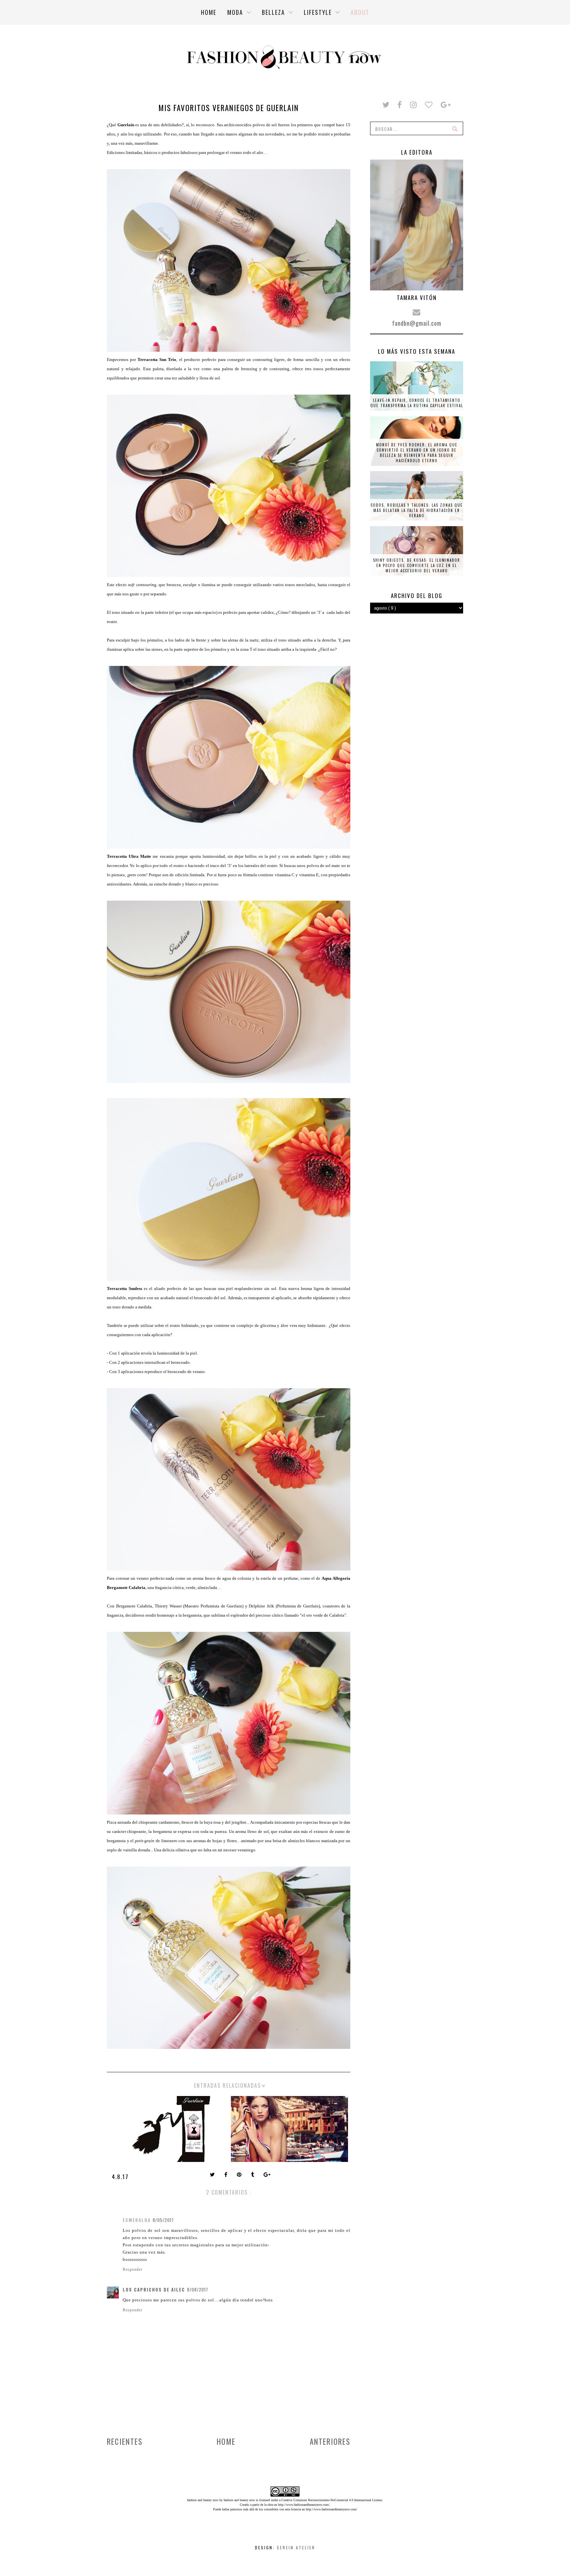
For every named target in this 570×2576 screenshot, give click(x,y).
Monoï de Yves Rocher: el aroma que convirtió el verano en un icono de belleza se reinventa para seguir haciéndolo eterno (417, 453)
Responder (133, 2269)
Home (226, 2441)
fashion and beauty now (239, 2500)
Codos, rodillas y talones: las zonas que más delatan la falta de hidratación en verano (417, 510)
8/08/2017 (198, 2290)
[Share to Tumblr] (253, 2175)
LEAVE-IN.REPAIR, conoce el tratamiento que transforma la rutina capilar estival (417, 403)
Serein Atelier (296, 2547)
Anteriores (330, 2441)
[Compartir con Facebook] (226, 2175)
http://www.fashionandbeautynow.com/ (304, 2505)
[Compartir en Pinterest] (240, 2175)
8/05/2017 (163, 2220)
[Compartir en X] (213, 2175)
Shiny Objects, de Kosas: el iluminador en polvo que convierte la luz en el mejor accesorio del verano (417, 565)
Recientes (125, 2441)
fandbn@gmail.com (417, 323)
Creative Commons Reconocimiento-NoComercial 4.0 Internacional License (332, 2500)
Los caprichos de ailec (154, 2290)
